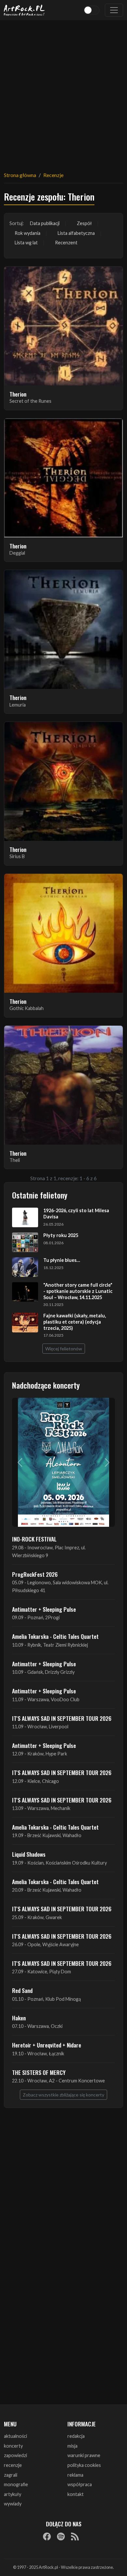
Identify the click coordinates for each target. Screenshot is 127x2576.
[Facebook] (47, 2536)
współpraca (80, 2484)
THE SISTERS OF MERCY (39, 2072)
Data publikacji (45, 223)
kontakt (76, 2494)
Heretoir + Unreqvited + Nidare (47, 2045)
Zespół (84, 223)
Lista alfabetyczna (76, 233)
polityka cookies (84, 2465)
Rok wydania (28, 233)
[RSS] (75, 2536)
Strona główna (20, 175)
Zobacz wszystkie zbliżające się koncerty (63, 2095)
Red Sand (22, 1990)
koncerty (13, 2446)
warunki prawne (84, 2455)
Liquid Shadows (29, 1854)
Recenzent (66, 243)
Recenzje (53, 175)
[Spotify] (61, 2536)
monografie (16, 2484)
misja (72, 2446)
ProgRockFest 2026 (35, 1574)
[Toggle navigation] (114, 10)
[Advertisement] (63, 92)
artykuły (13, 2494)
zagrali (11, 2475)
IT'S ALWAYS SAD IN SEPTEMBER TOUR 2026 (62, 1718)
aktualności (15, 2436)
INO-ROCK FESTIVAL (34, 1539)
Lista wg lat (26, 243)
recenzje (13, 2465)
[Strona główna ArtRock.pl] (24, 10)
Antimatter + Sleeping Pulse (44, 1609)
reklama (75, 2475)
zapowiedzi (15, 2455)
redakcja (76, 2436)
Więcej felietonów (64, 1349)
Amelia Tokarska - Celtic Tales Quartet (55, 1636)
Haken (19, 2018)
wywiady (13, 2504)
